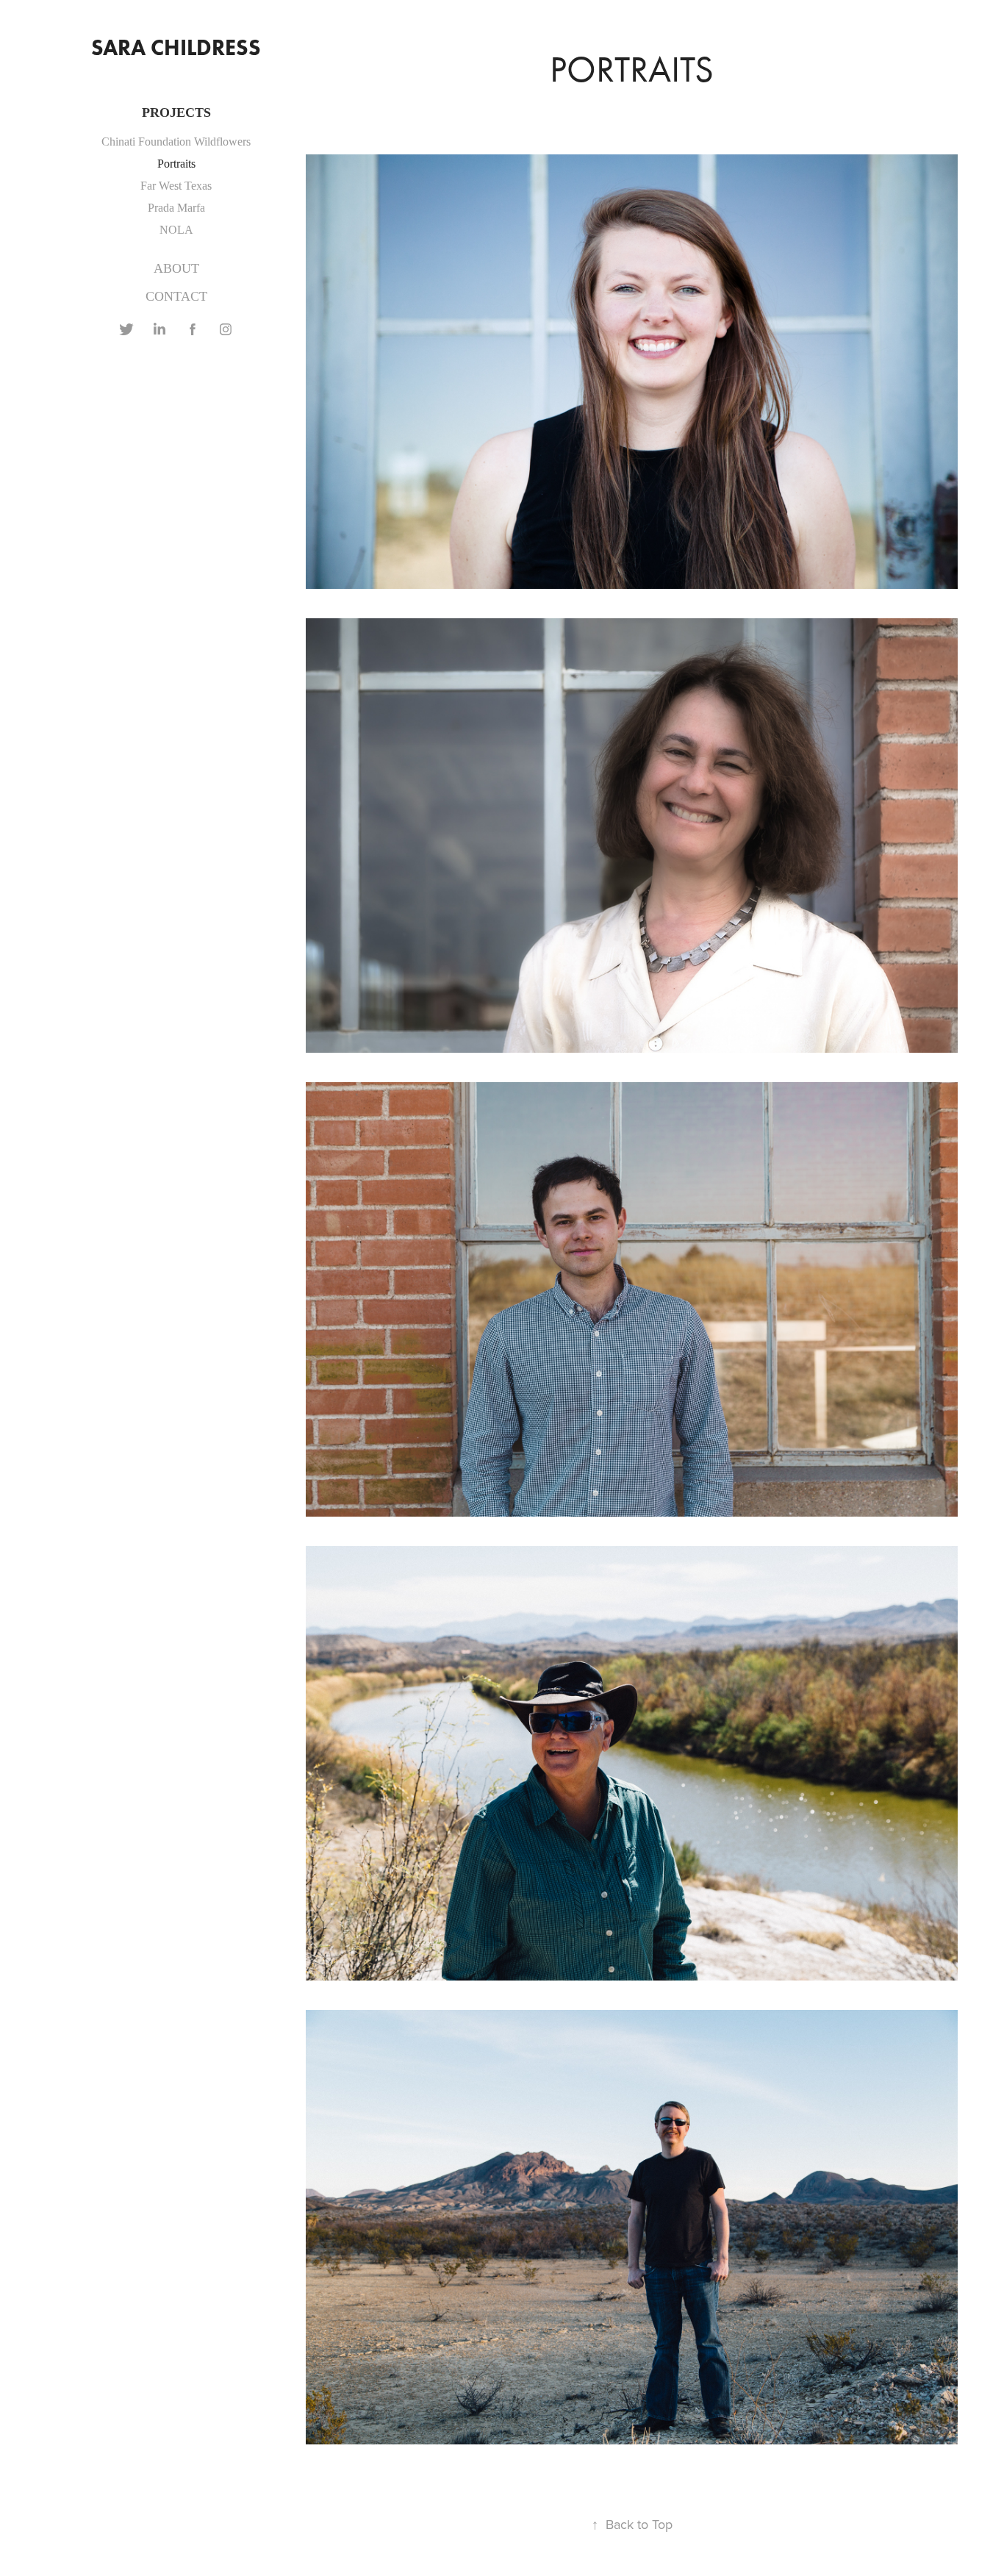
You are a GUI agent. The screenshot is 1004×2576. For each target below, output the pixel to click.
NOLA (176, 230)
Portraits (176, 164)
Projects (176, 112)
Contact (176, 296)
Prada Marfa (176, 208)
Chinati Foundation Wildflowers (176, 142)
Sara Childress (176, 47)
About (176, 268)
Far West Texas (176, 186)
